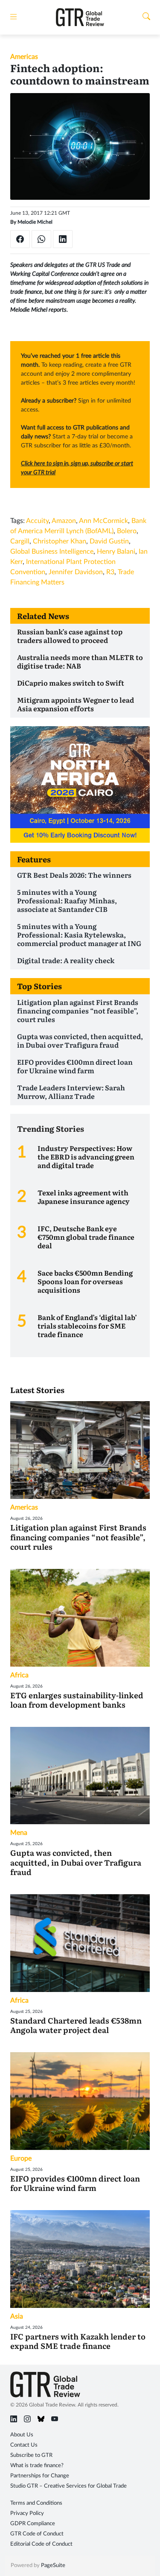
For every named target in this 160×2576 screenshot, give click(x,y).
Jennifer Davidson (76, 572)
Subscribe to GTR (31, 2455)
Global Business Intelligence (52, 552)
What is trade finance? (37, 2466)
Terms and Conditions (36, 2503)
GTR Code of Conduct (37, 2534)
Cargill (20, 541)
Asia (17, 2316)
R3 (110, 572)
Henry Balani (116, 552)
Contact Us (24, 2445)
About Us (22, 2435)
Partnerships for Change (40, 2476)
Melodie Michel (35, 222)
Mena (19, 1833)
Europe (21, 2158)
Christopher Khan (60, 541)
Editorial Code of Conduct (41, 2544)
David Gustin (109, 541)
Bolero (127, 531)
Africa (19, 1675)
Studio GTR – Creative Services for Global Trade (68, 2486)
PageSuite (53, 2566)
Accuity (37, 521)
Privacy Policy (27, 2513)
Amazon (64, 521)
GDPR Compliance (33, 2524)
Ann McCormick (103, 521)
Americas (24, 57)
